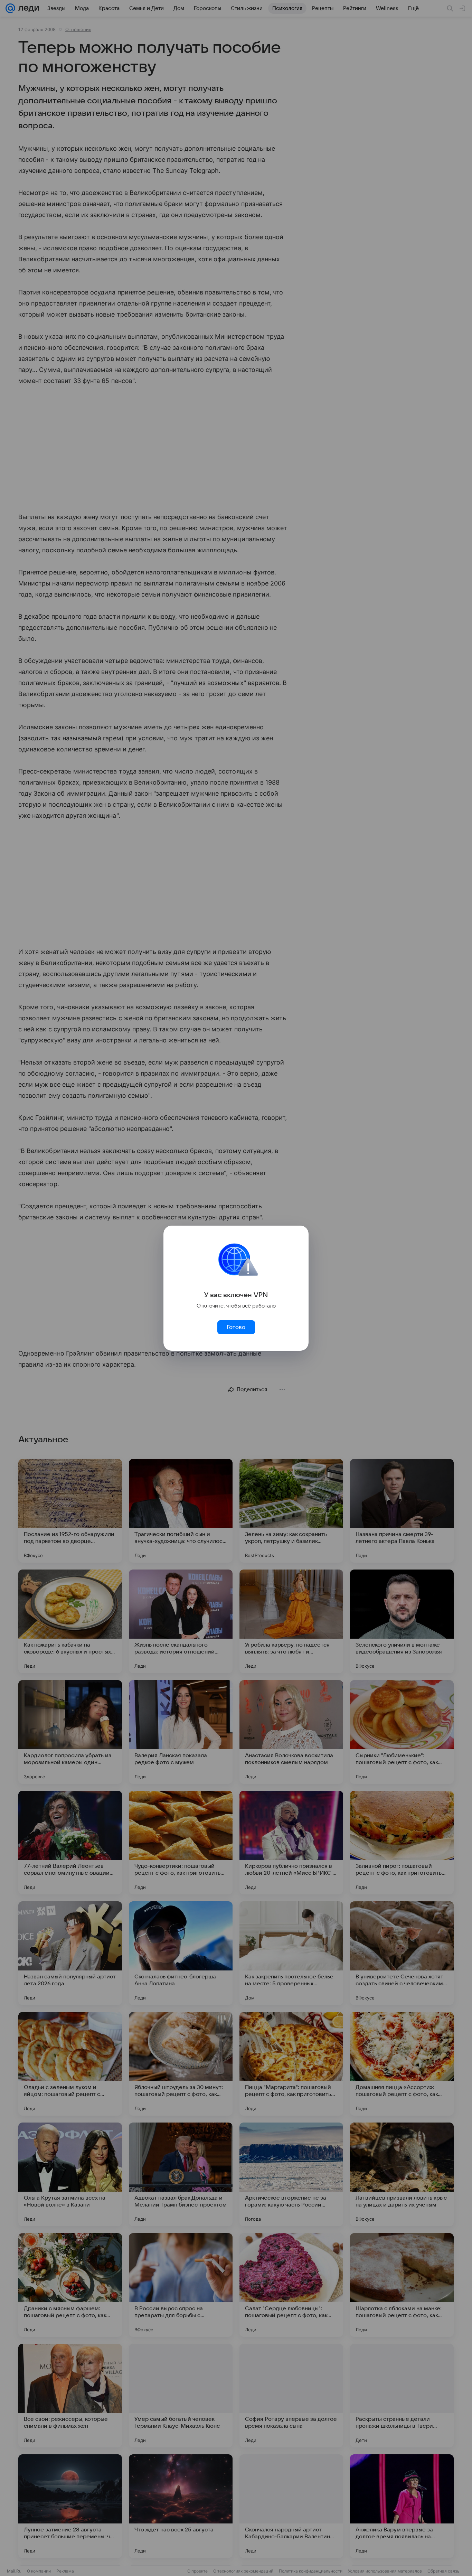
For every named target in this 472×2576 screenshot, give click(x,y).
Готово (236, 1327)
